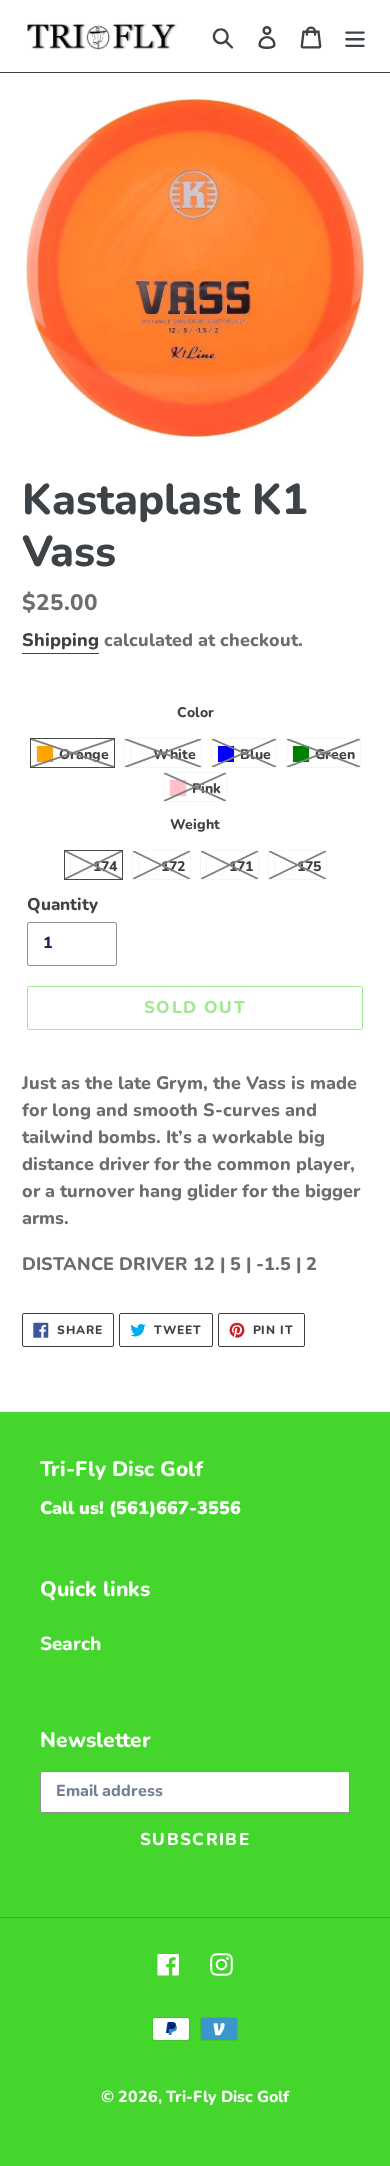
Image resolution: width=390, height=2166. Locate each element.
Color (195, 712)
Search (70, 1644)
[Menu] (355, 36)
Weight (195, 824)
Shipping (60, 640)
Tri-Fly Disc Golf (227, 2097)
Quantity (62, 904)
